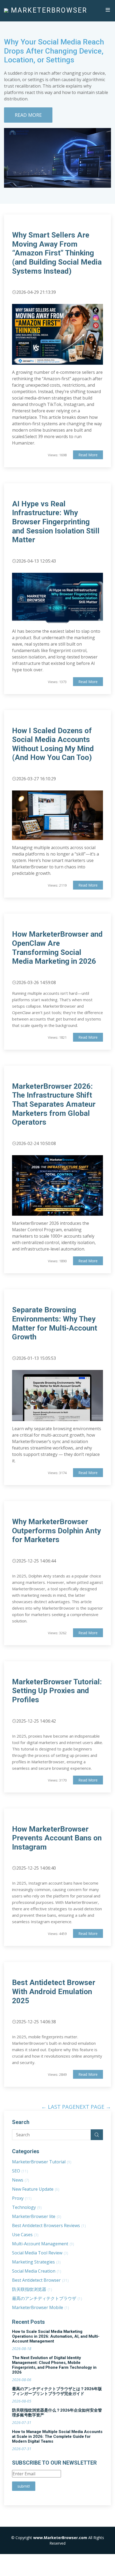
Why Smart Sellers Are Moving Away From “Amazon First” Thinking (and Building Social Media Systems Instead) (57, 253)
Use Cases (25, 2235)
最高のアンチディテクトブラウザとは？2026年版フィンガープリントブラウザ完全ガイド (57, 2391)
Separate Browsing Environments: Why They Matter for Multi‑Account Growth (55, 1323)
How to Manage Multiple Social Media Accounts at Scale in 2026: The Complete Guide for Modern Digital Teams (57, 2436)
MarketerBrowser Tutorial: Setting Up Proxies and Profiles (57, 1691)
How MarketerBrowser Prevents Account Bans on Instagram (57, 1838)
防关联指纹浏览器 (32, 2289)
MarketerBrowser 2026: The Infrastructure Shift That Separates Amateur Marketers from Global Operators (54, 1104)
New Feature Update (36, 2189)
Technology (27, 2207)
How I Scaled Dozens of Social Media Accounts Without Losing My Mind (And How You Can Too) (53, 744)
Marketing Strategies (36, 2262)
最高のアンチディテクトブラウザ (47, 2298)
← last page (58, 2107)
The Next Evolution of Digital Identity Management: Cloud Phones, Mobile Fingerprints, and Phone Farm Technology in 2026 (54, 2365)
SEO (20, 2171)
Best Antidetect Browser (40, 2280)
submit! (24, 2486)
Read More (28, 115)
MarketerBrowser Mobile (41, 2307)
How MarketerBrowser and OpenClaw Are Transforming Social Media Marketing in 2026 (57, 948)
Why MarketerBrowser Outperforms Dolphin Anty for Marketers (56, 1531)
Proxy (22, 2198)
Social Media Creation (37, 2271)
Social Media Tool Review (40, 2253)
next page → (93, 2107)
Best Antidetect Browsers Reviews (49, 2225)
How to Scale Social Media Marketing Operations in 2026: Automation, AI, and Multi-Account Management (56, 2336)
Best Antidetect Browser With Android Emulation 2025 (54, 1991)
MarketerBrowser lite (37, 2216)
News (21, 2180)
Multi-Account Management (43, 2244)
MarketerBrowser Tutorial (42, 2162)
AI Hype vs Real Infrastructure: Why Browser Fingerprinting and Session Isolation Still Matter (56, 522)
